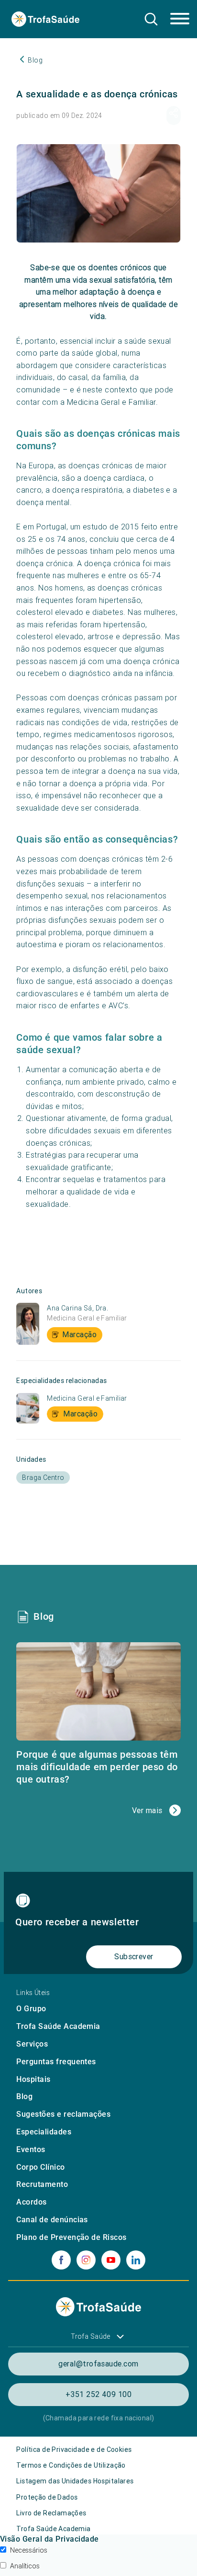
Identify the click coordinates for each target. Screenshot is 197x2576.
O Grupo (31, 2009)
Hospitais (33, 2079)
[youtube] (111, 2260)
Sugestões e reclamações (63, 2114)
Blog (24, 2096)
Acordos (31, 2202)
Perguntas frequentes (56, 2062)
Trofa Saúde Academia (58, 2026)
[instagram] (86, 2260)
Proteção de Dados (47, 2497)
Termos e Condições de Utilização (71, 2465)
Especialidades (44, 2132)
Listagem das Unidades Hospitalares (75, 2481)
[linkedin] (136, 2260)
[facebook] (61, 2260)
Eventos (31, 2149)
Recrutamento (42, 2184)
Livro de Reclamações (51, 2513)
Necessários (29, 2550)
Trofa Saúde (91, 2336)
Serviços (32, 2044)
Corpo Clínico (40, 2167)
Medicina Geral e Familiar (87, 1318)
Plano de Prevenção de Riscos (71, 2237)
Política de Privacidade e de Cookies (74, 2449)
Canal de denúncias (52, 2220)
